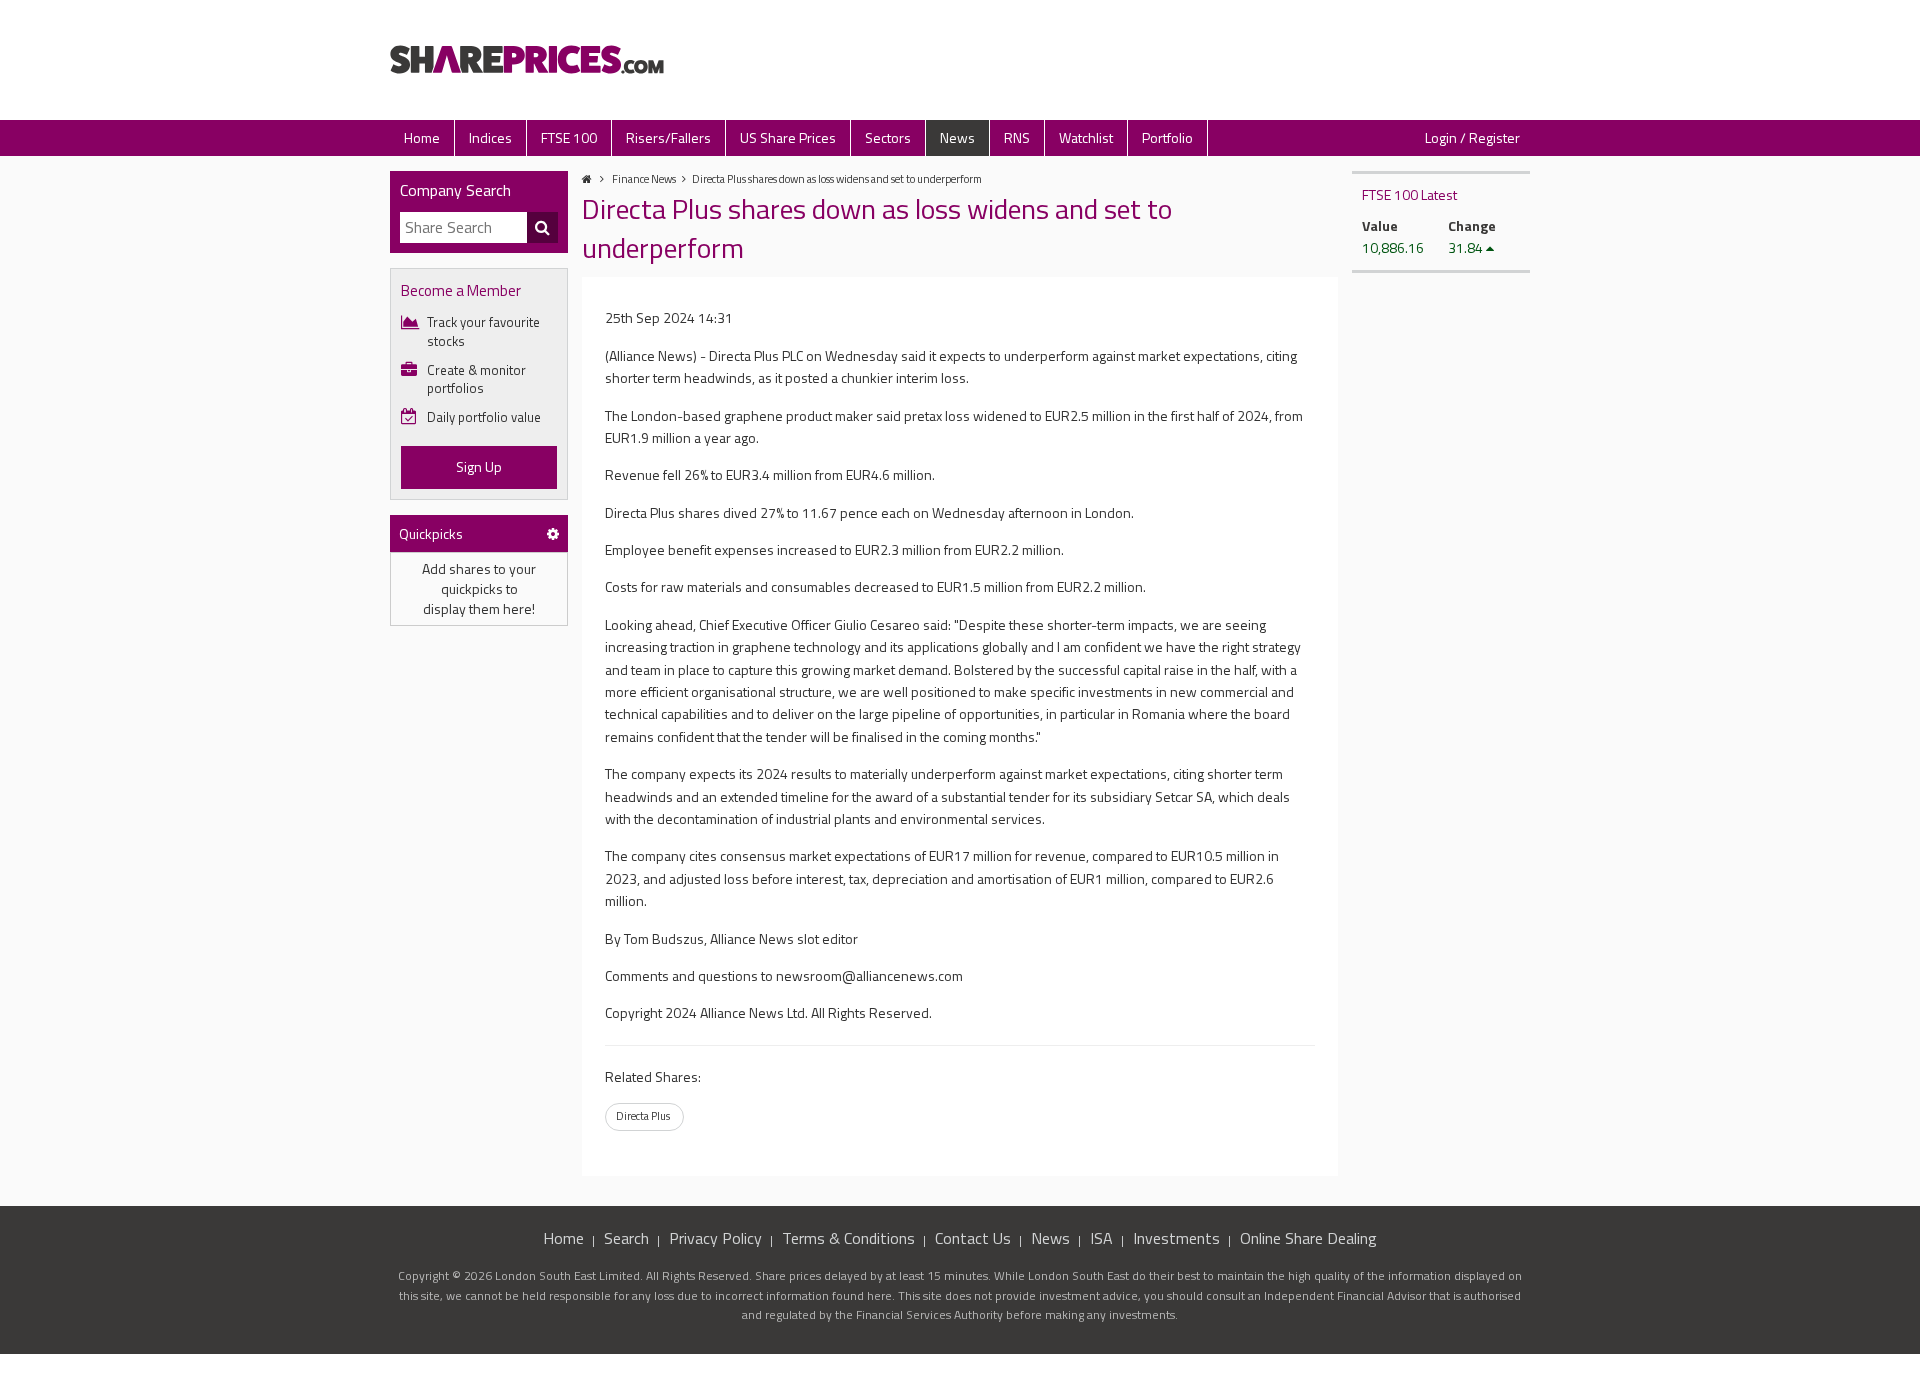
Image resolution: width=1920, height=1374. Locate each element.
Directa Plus (643, 1116)
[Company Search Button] (543, 228)
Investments (1176, 1238)
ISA (1101, 1238)
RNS (1017, 137)
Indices (490, 137)
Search (626, 1238)
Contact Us (973, 1238)
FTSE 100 (569, 137)
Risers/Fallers (668, 137)
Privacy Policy (715, 1238)
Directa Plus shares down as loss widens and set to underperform (837, 179)
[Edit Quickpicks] (553, 533)
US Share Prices (788, 137)
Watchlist (1086, 137)
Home (422, 137)
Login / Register (1472, 137)
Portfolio (1167, 137)
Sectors (888, 137)
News (957, 137)
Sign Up (479, 466)
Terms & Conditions (848, 1238)
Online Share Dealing (1308, 1238)
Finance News (644, 179)
